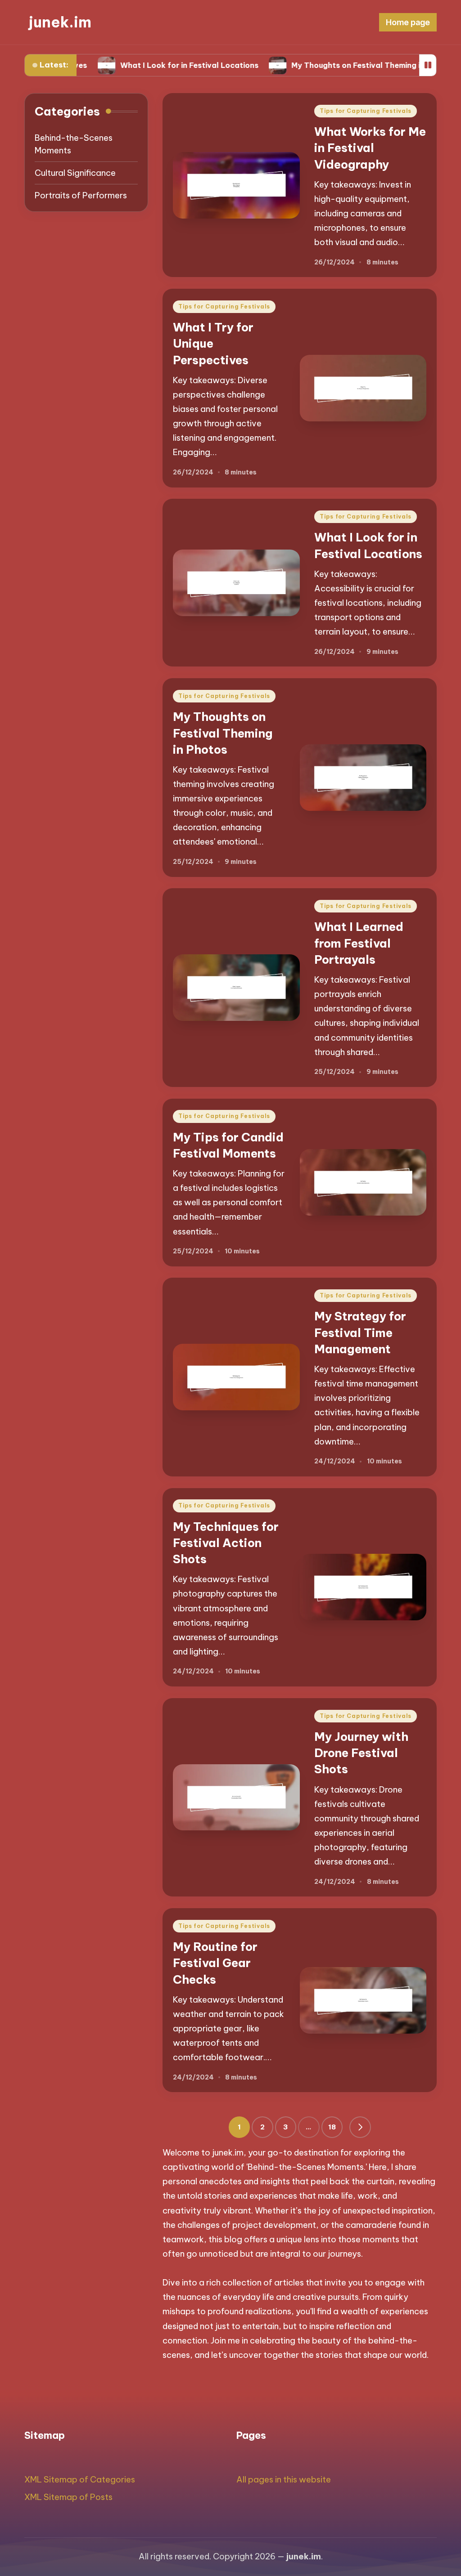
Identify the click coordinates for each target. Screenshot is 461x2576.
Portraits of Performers (81, 195)
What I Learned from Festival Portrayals (359, 943)
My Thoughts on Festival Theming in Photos (309, 65)
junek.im (60, 22)
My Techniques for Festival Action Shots (226, 1543)
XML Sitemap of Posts (68, 2497)
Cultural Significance (75, 173)
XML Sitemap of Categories (80, 2480)
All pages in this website (284, 2480)
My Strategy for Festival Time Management (360, 1333)
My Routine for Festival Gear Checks (215, 1963)
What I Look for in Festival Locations (125, 65)
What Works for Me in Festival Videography (370, 148)
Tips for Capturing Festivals (366, 111)
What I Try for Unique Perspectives (213, 344)
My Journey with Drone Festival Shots (361, 1753)
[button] (360, 2127)
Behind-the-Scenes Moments (74, 144)
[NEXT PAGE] (360, 2127)
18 (332, 2127)
